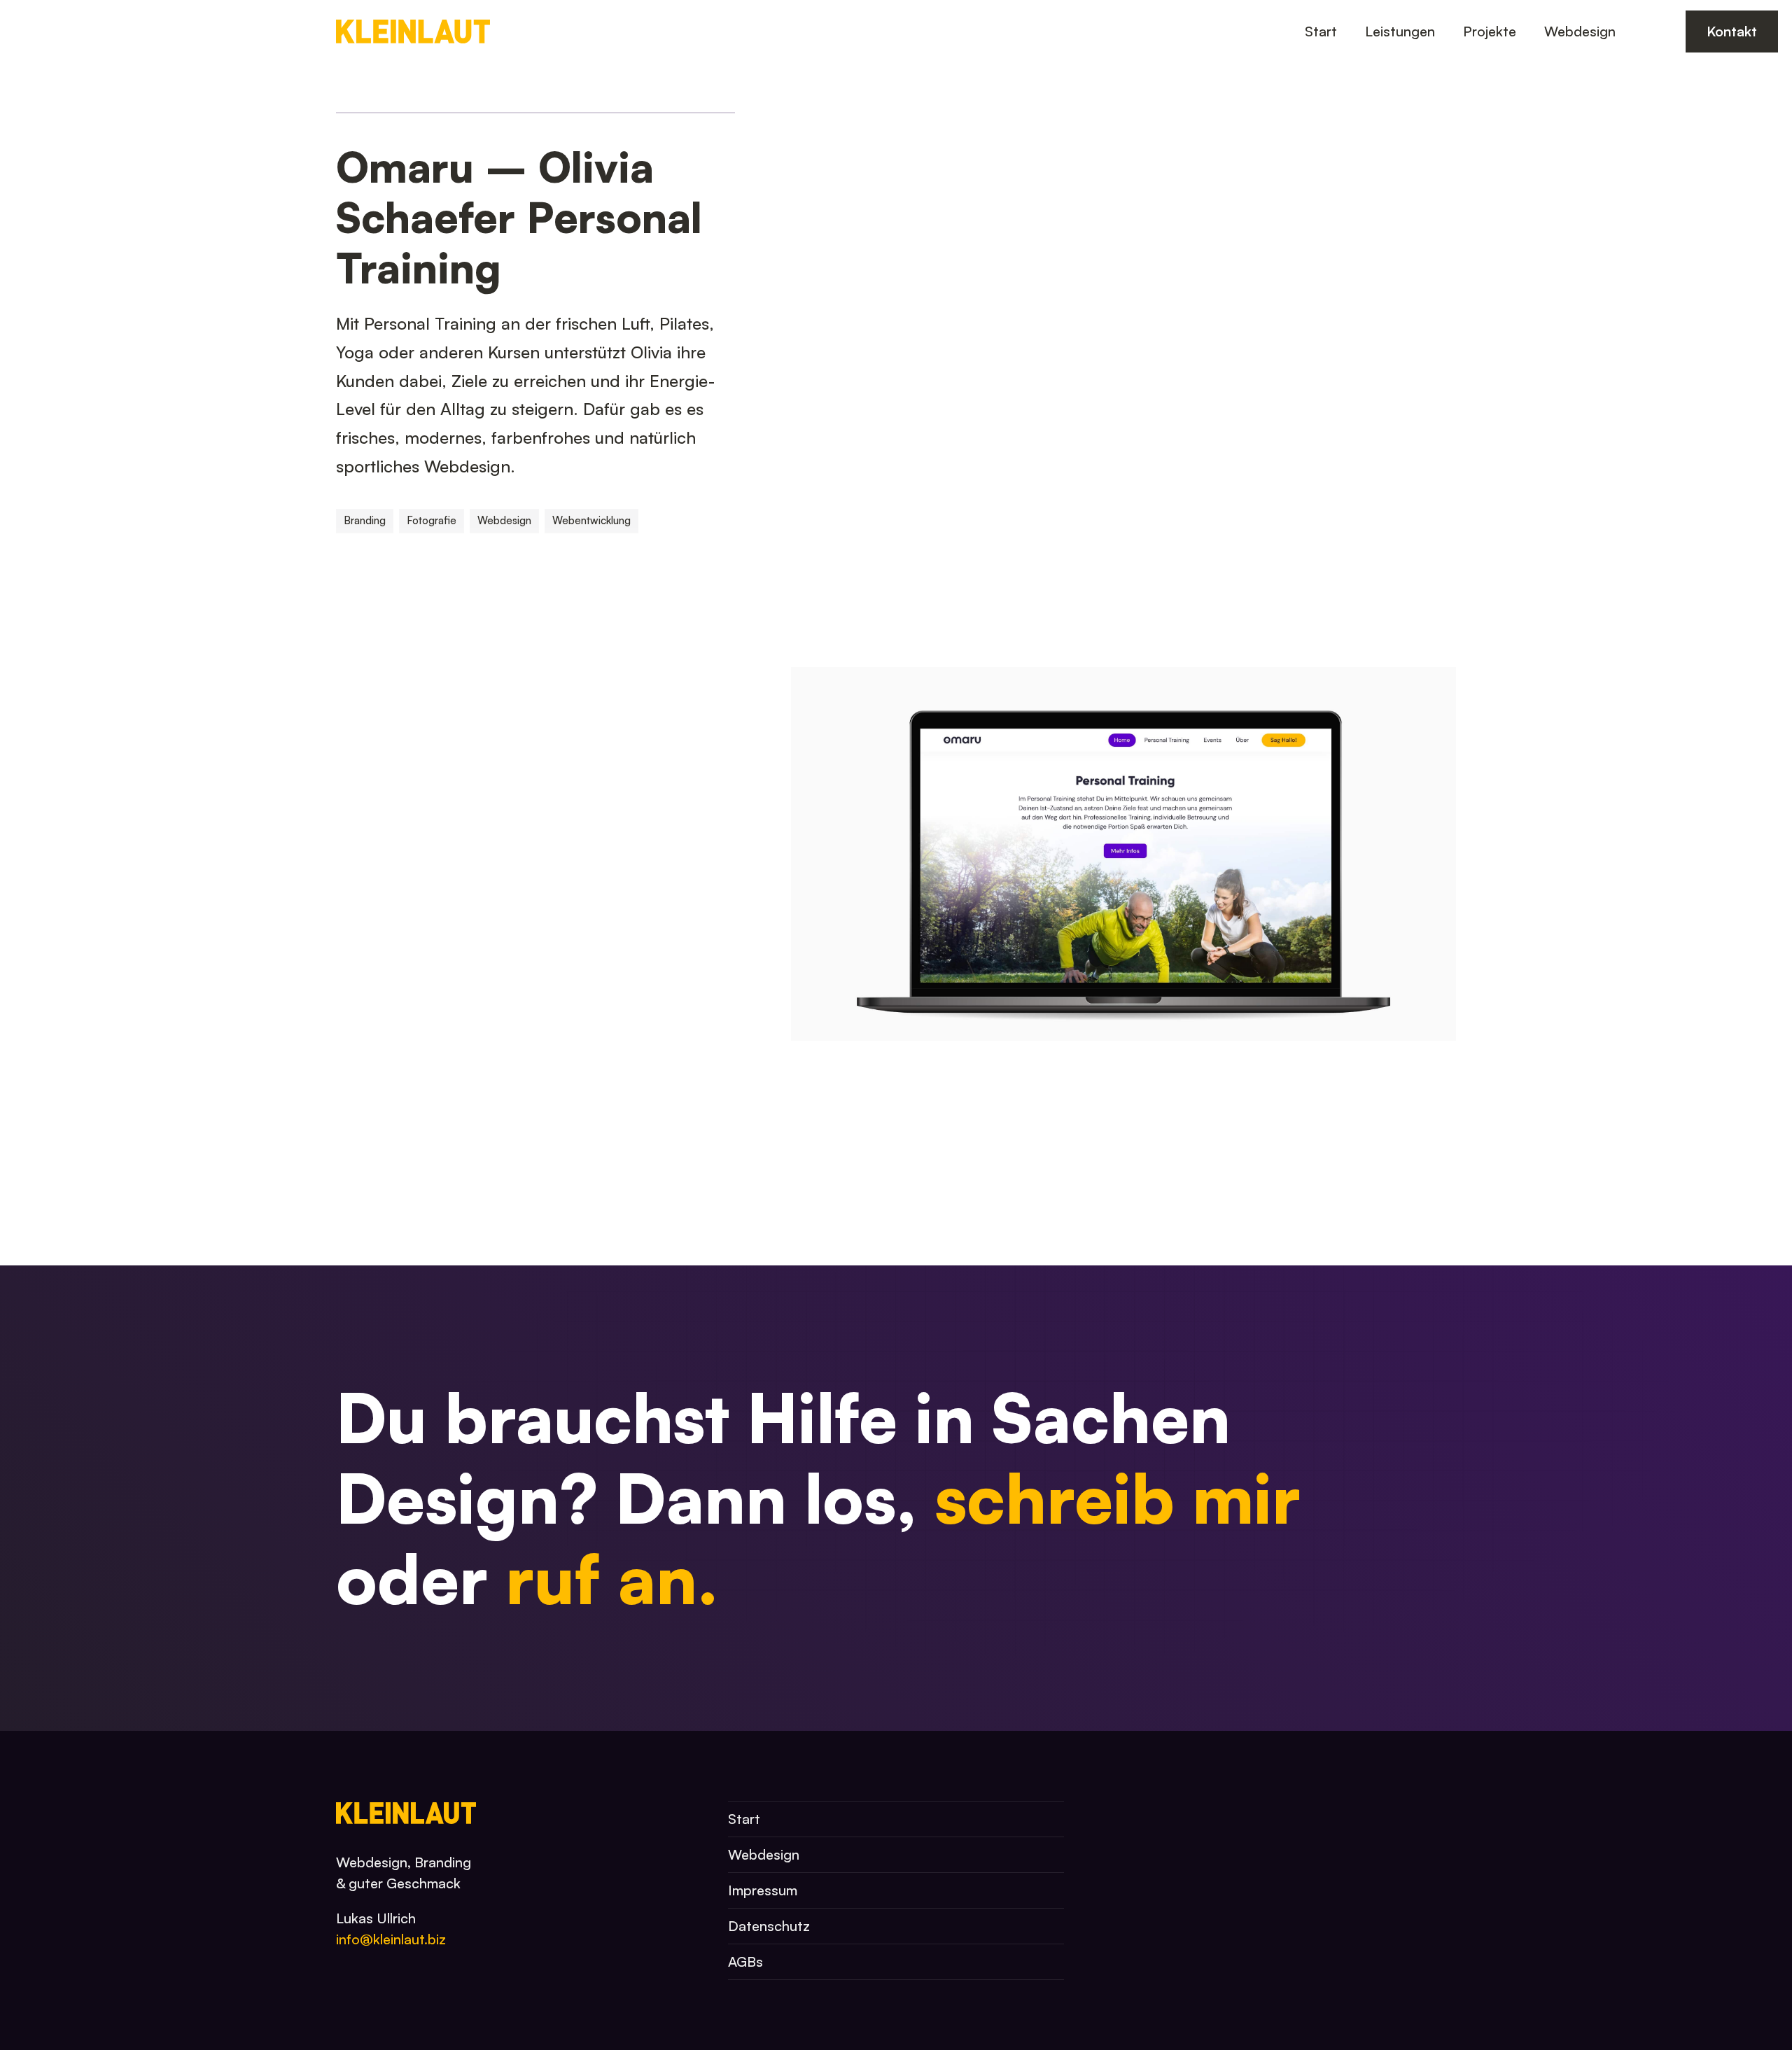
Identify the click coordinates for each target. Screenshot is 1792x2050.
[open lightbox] (1123, 334)
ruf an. (612, 1578)
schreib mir (1118, 1498)
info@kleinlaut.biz (391, 1939)
